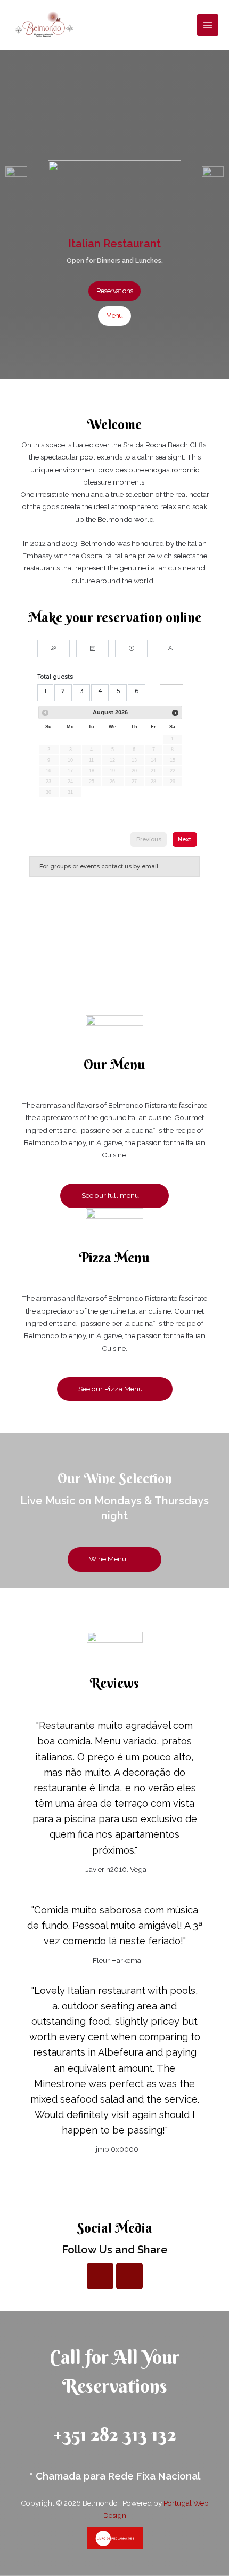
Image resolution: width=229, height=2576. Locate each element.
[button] (115, 291)
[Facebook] (100, 2276)
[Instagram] (129, 2276)
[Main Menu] (208, 25)
